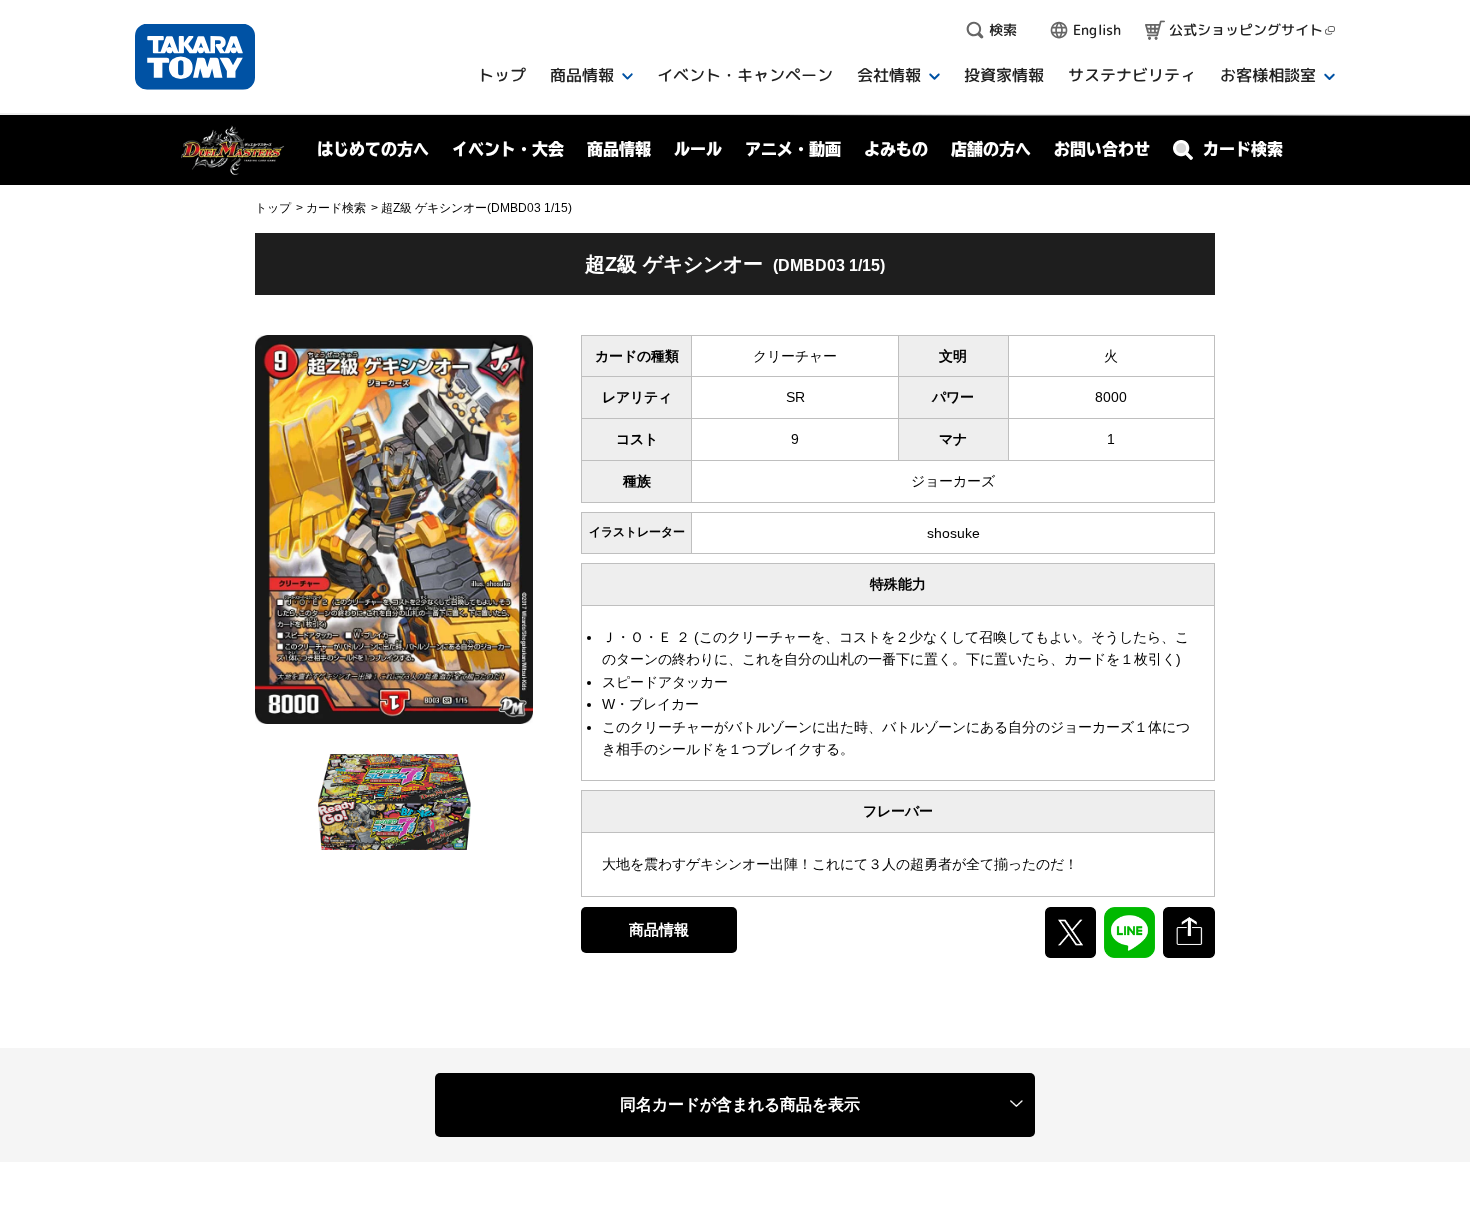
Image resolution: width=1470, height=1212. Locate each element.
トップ (273, 208)
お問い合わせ (1102, 149)
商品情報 (659, 929)
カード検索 (336, 208)
